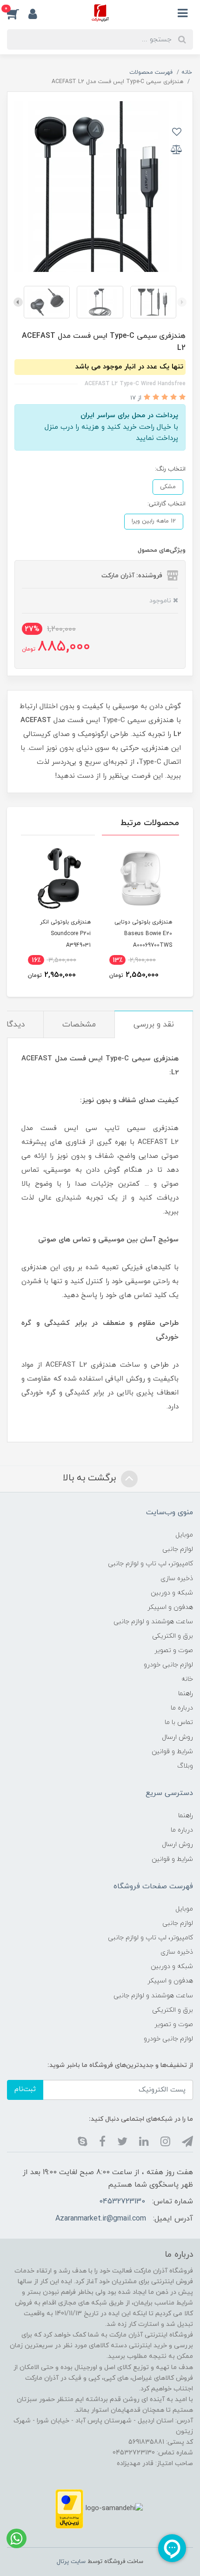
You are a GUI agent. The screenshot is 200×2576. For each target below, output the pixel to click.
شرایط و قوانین (172, 1752)
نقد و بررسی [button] (154, 1025)
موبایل (184, 1535)
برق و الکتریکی (173, 1636)
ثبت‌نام (25, 2089)
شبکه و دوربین (172, 1593)
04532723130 (122, 2202)
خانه (187, 1679)
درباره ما (182, 1708)
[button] (18, 13)
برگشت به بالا (91, 1478)
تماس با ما (179, 1722)
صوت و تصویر (174, 1650)
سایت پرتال (71, 2562)
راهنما (186, 1694)
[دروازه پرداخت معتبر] (69, 2508)
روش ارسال (177, 1737)
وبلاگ (185, 1766)
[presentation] (182, 302)
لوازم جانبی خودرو (168, 1665)
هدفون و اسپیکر (170, 1607)
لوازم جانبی (178, 1549)
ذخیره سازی (177, 1579)
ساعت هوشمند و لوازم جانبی (153, 1622)
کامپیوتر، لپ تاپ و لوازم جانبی (150, 1564)
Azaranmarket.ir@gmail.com (101, 2219)
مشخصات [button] (79, 1025)
